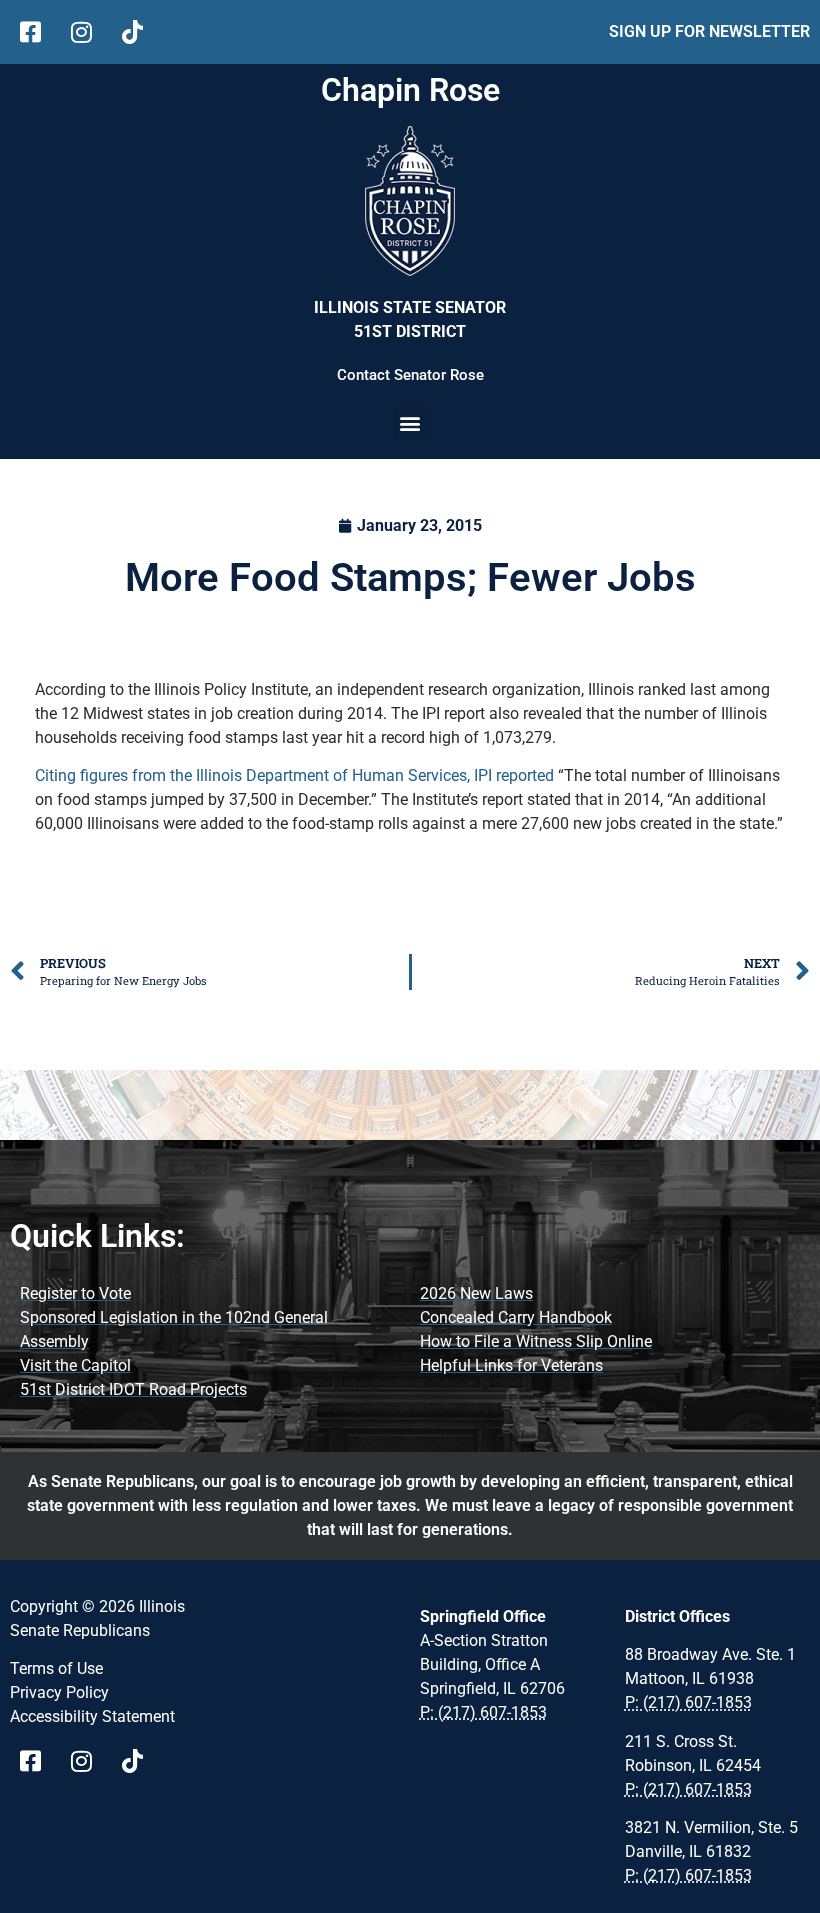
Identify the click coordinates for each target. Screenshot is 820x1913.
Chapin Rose (410, 90)
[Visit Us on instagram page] (88, 1761)
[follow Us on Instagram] (88, 32)
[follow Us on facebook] (37, 32)
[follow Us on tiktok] (139, 32)
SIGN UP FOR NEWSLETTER (709, 31)
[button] (410, 422)
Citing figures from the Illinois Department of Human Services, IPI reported (294, 775)
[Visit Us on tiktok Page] (139, 1761)
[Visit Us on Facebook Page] (37, 1761)
